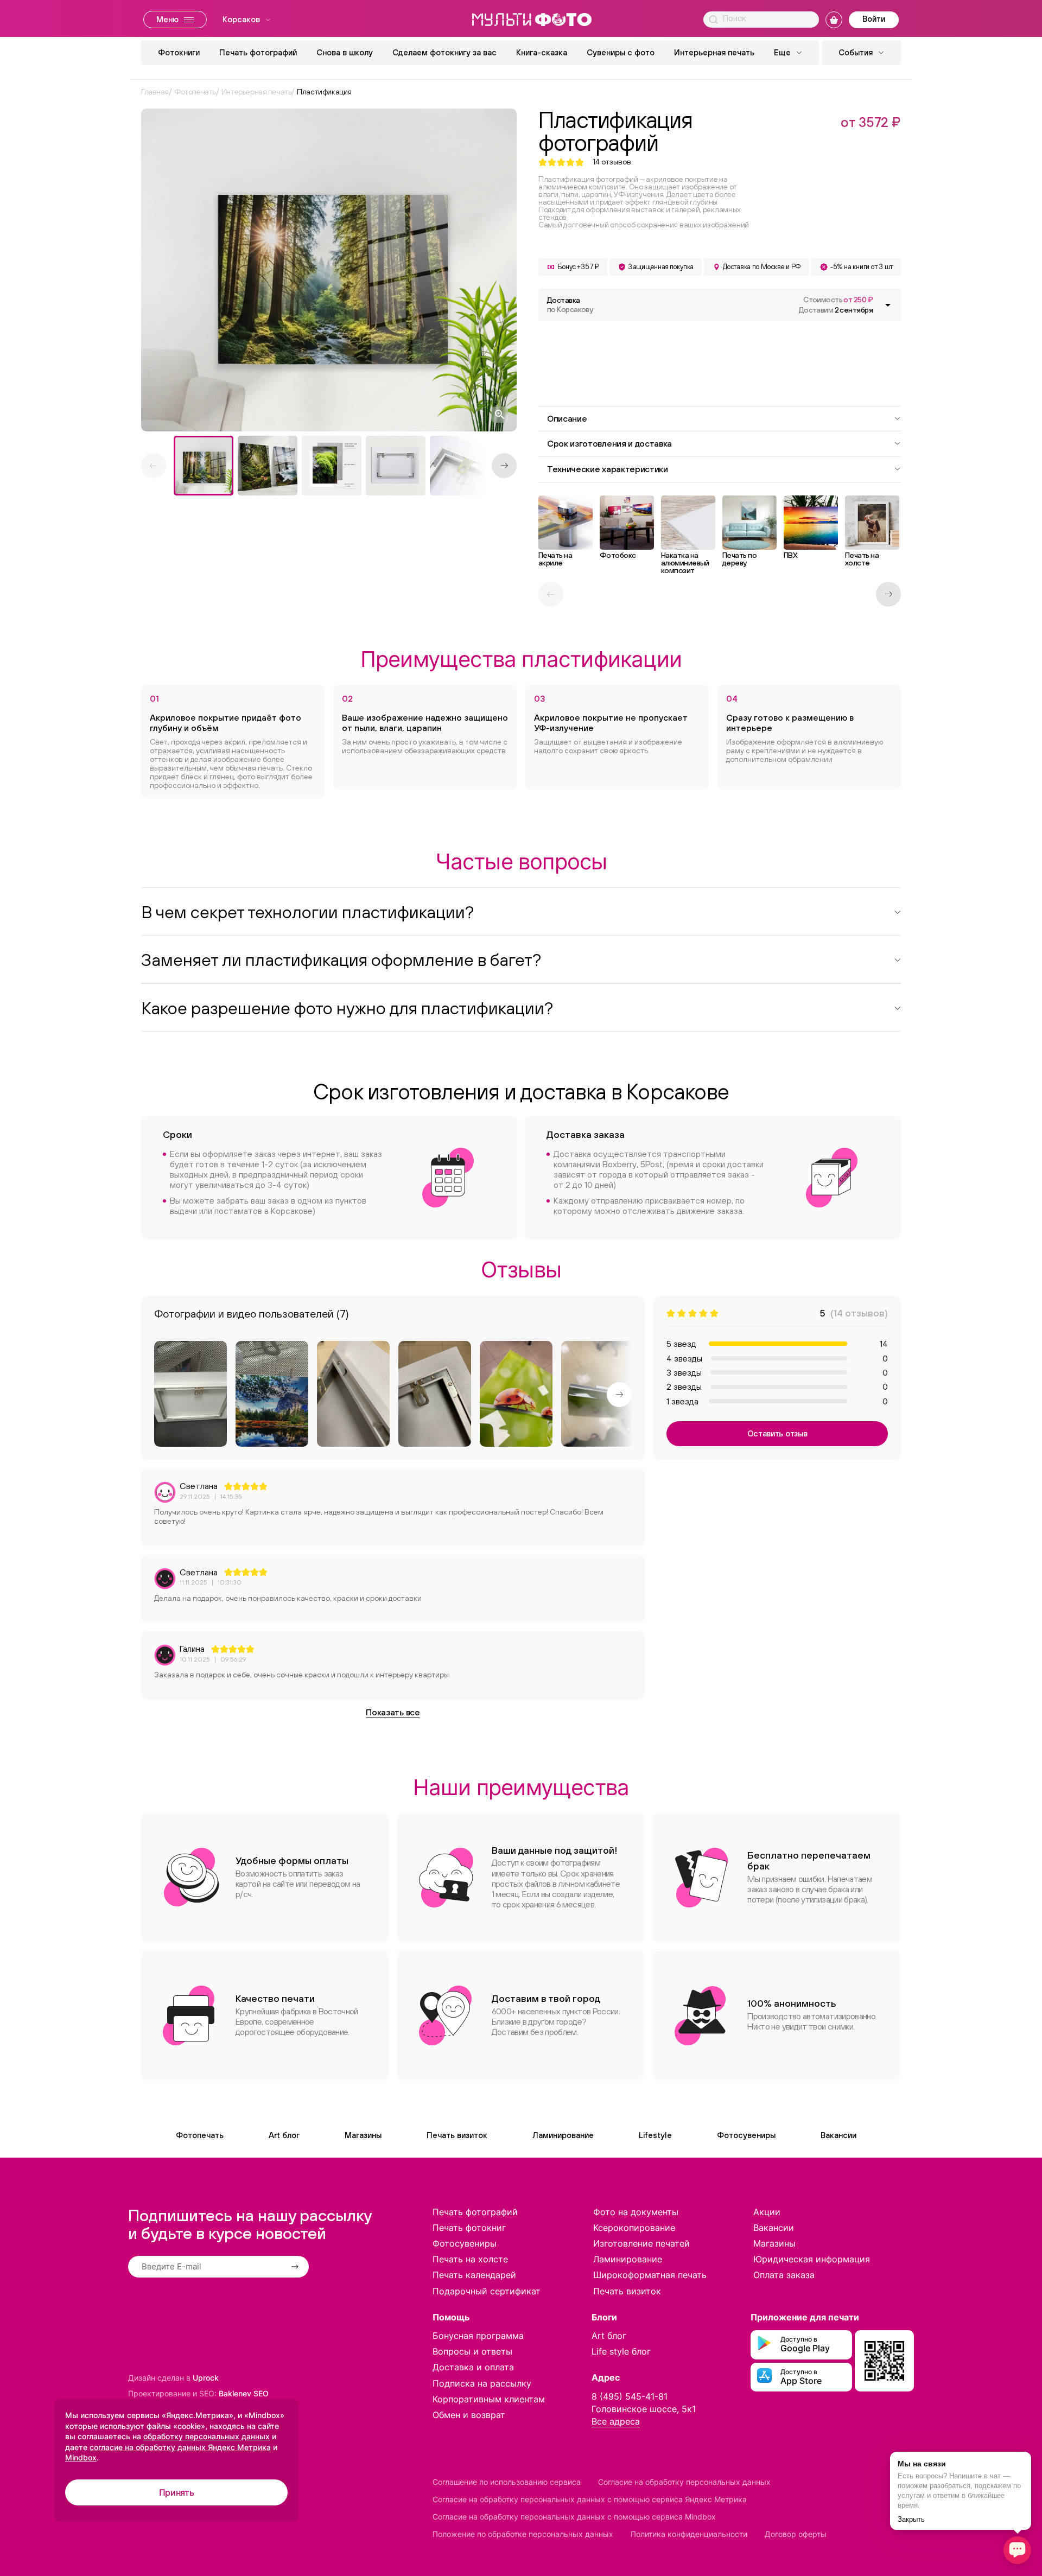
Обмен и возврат (469, 2415)
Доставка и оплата (473, 2367)
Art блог (284, 2135)
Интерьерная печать (714, 52)
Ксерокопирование (634, 2228)
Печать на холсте (470, 2259)
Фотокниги (179, 52)
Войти (874, 19)
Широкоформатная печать (650, 2275)
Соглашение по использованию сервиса (507, 2482)
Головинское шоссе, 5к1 (644, 2409)
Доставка (570, 305)
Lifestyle (655, 2135)
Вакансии (838, 2135)
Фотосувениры (746, 2135)
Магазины (363, 2135)
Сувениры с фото (621, 52)
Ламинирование (563, 2135)
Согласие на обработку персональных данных (684, 2482)
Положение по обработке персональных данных (523, 2534)
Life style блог (621, 2351)
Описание (567, 418)
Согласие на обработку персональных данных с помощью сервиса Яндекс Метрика (590, 2499)
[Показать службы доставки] (888, 305)
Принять (177, 2492)
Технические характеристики (608, 469)
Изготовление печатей (641, 2243)
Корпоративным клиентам (489, 2399)
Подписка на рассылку (482, 2383)
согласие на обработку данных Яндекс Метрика (180, 2447)
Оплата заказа (784, 2275)
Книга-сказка (542, 52)
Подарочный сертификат (487, 2291)
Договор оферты (796, 2534)
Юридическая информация (812, 2259)
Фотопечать (200, 2135)
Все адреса (616, 2421)
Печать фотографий (258, 52)
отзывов (612, 162)
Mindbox (81, 2457)
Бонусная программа (478, 2336)
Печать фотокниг (469, 2228)
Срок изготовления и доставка (609, 443)
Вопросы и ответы (472, 2351)
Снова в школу (345, 52)
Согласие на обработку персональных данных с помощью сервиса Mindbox (574, 2517)
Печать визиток (457, 2135)
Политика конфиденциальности (689, 2534)
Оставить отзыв (777, 1433)
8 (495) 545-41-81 (630, 2396)
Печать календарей (474, 2275)
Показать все (393, 1712)
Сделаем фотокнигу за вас (444, 52)
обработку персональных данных (207, 2436)
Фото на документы (636, 2212)
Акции (767, 2212)
